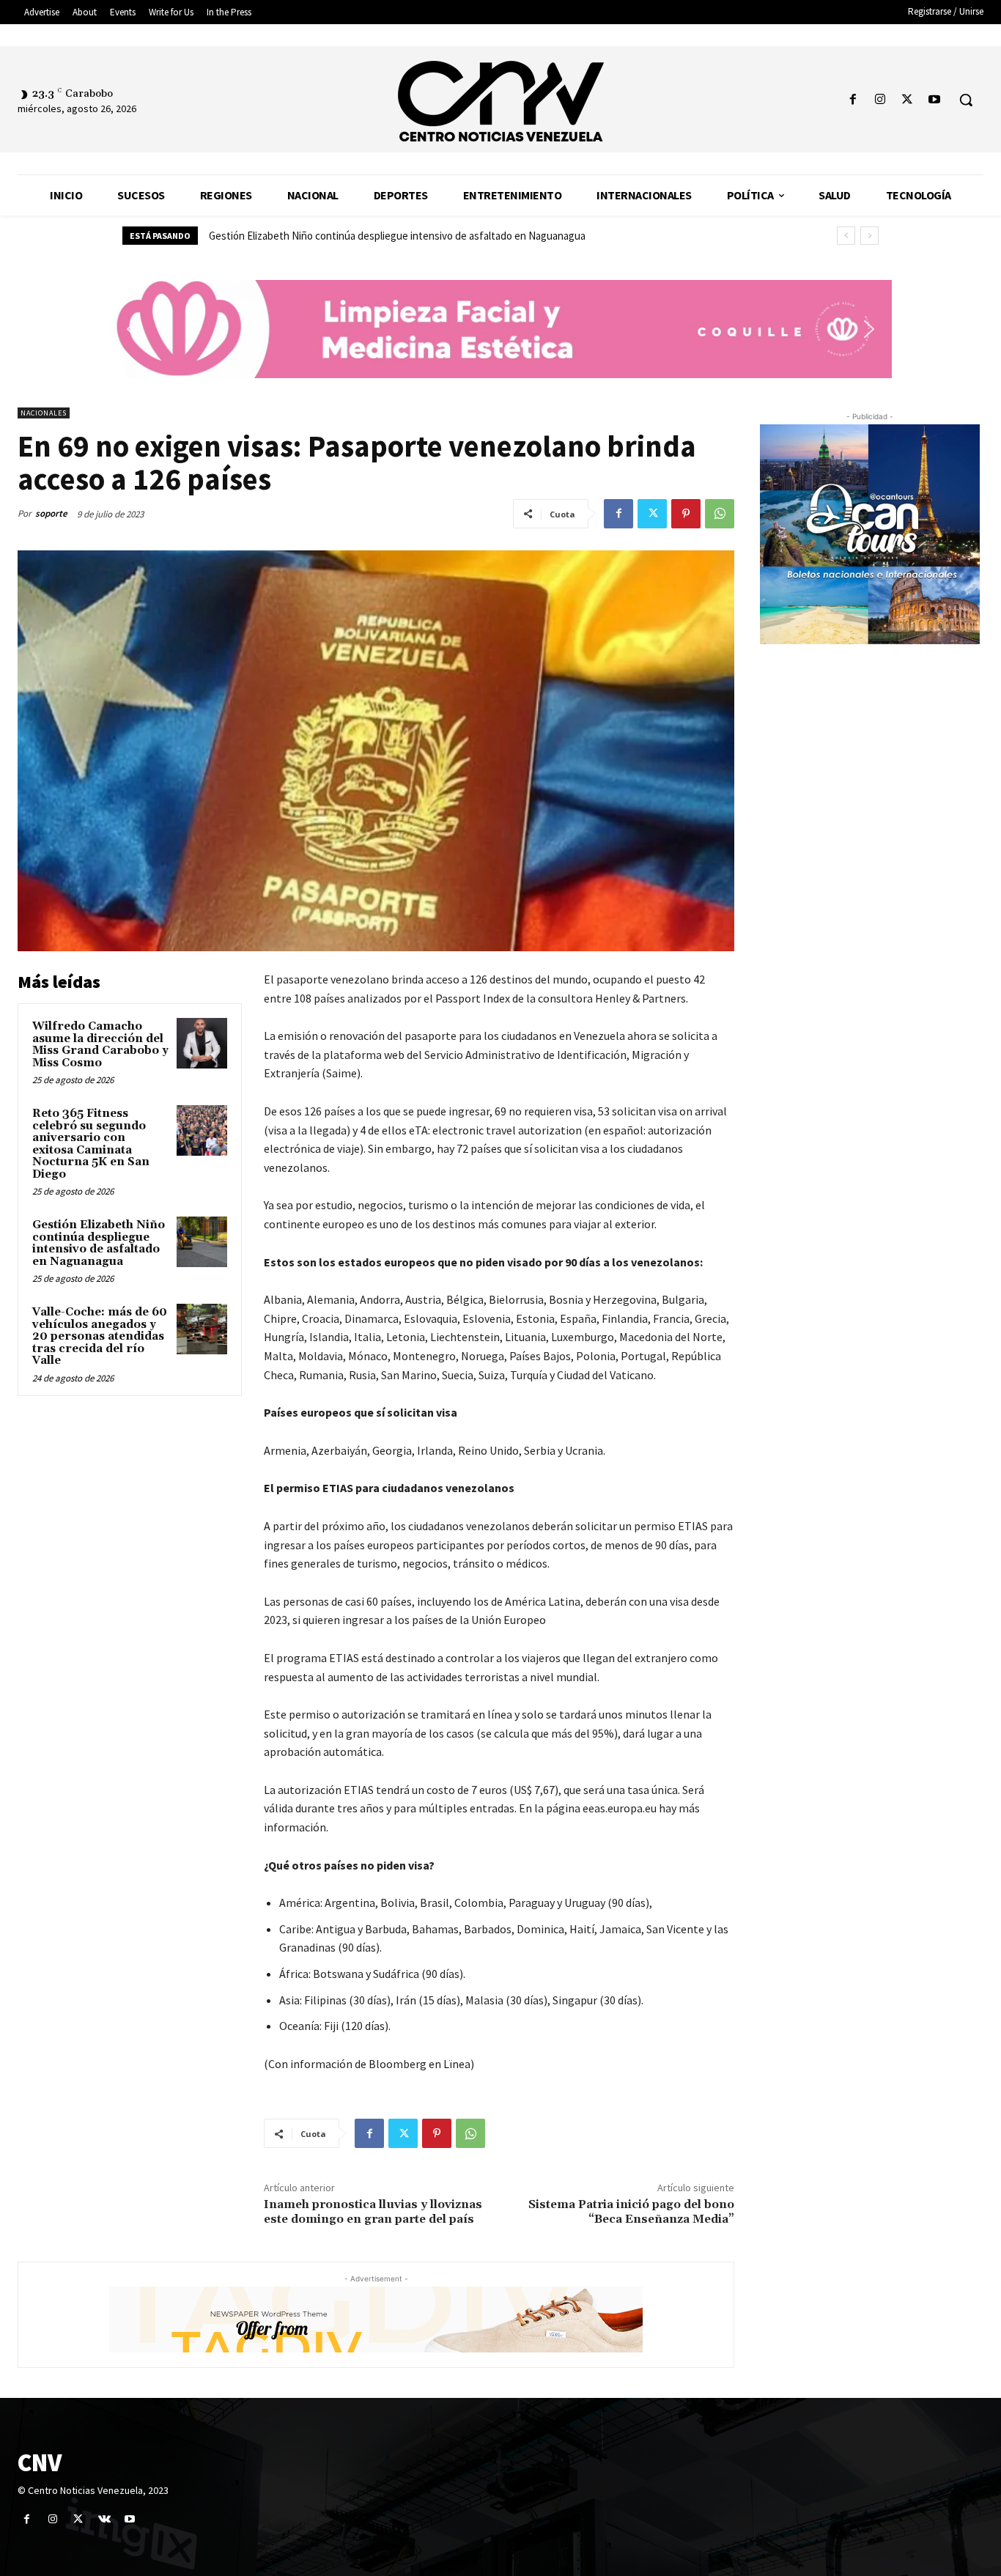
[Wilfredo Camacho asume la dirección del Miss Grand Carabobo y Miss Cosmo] (202, 1043)
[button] (966, 100)
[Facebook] (853, 100)
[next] (869, 236)
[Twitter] (908, 100)
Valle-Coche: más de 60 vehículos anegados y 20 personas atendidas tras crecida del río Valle (417, 236)
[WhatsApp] (720, 514)
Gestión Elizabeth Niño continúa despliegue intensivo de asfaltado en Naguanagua (99, 1243)
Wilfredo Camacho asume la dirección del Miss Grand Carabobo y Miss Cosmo (100, 1045)
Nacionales (44, 413)
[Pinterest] (686, 514)
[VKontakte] (104, 2519)
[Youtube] (935, 100)
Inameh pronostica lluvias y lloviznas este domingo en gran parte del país (373, 2211)
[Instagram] (880, 100)
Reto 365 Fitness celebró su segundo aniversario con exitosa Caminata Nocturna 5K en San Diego (91, 1144)
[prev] (846, 236)
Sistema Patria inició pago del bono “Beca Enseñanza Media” (631, 2211)
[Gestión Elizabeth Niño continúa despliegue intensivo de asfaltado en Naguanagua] (202, 1242)
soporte (51, 513)
